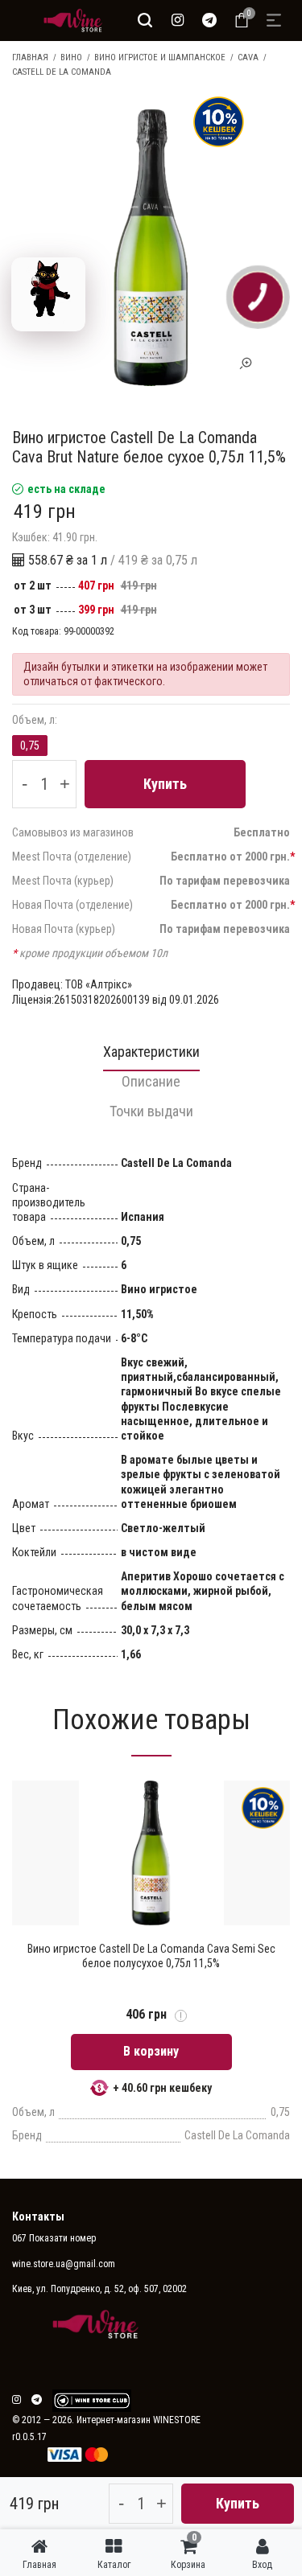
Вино (71, 58)
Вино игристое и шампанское (160, 58)
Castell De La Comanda (62, 72)
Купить (165, 784)
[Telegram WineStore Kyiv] (92, 2401)
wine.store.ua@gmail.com (64, 2264)
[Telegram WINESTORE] (209, 20)
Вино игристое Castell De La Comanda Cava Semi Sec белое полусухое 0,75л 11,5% (151, 1956)
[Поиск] (145, 20)
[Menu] (274, 20)
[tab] (151, 1056)
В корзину (151, 2051)
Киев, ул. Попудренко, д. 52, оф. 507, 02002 (99, 2289)
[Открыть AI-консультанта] (48, 294)
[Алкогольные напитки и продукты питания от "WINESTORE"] (69, 20)
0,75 (30, 746)
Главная (30, 58)
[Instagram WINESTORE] (177, 20)
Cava (248, 58)
